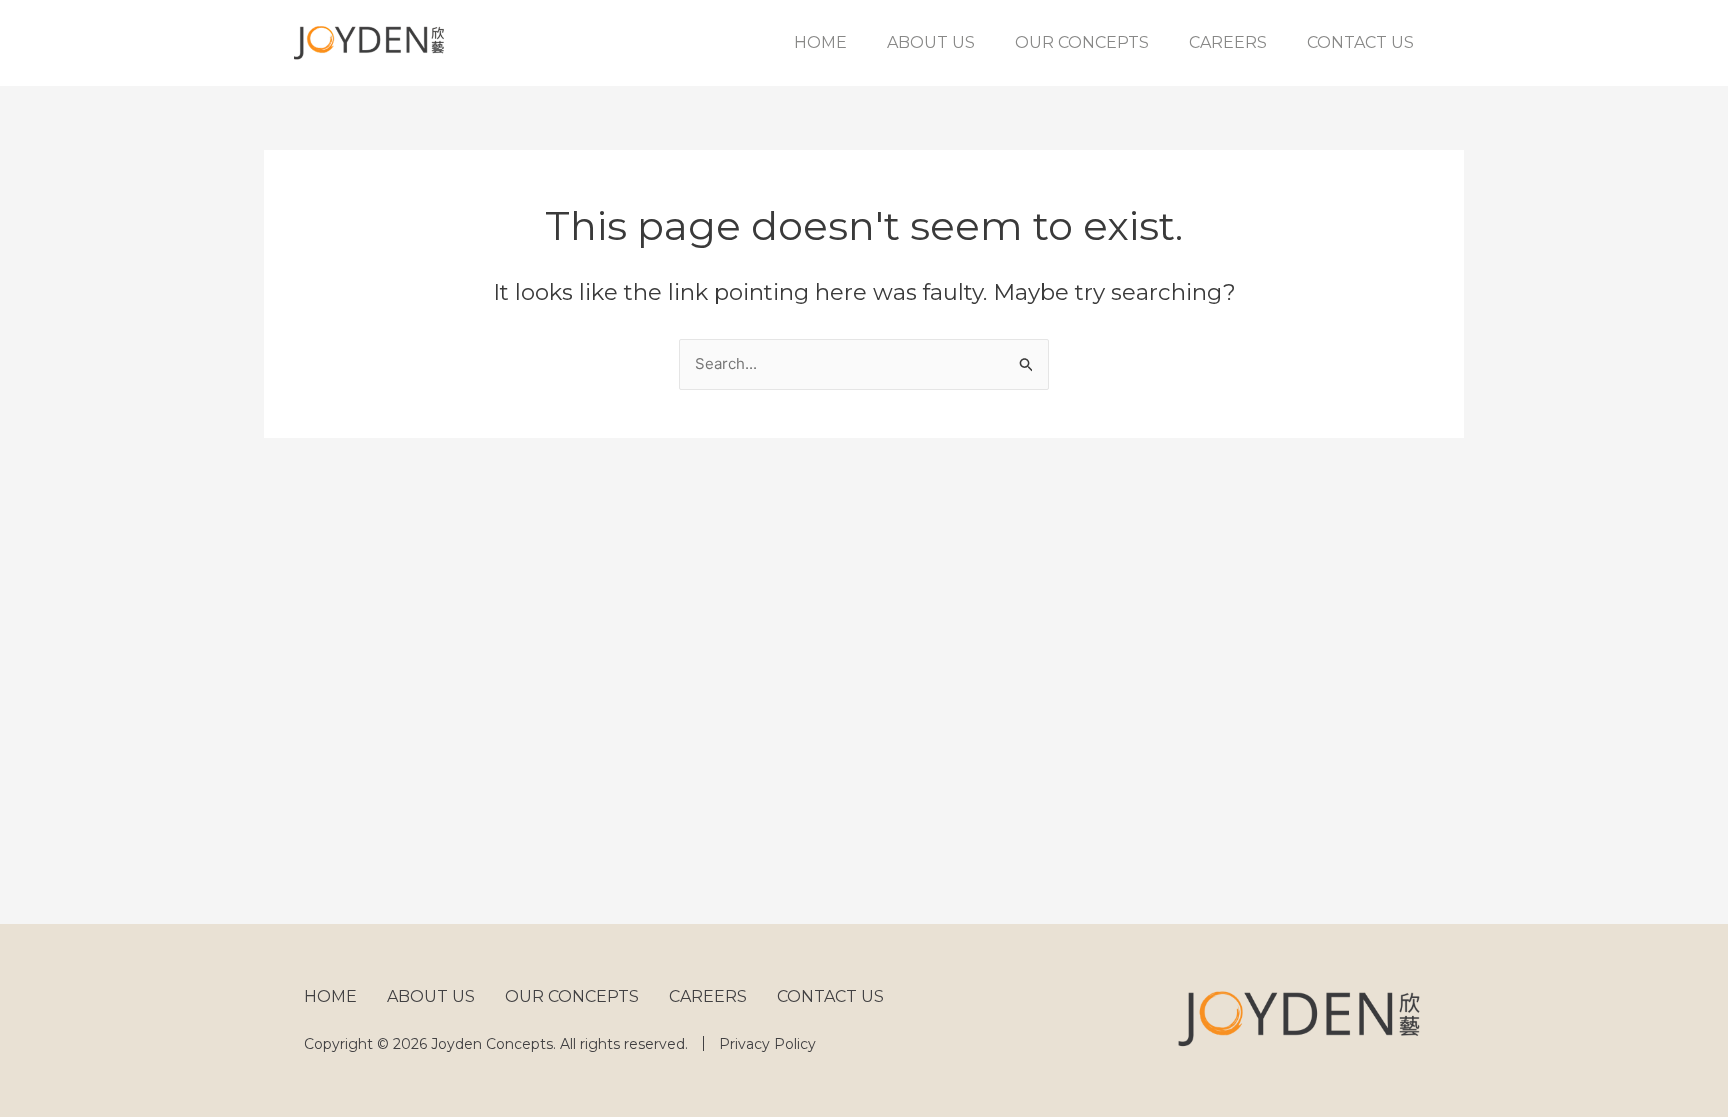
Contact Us (1360, 42)
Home (820, 42)
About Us (931, 42)
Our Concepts (1082, 42)
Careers (1228, 42)
